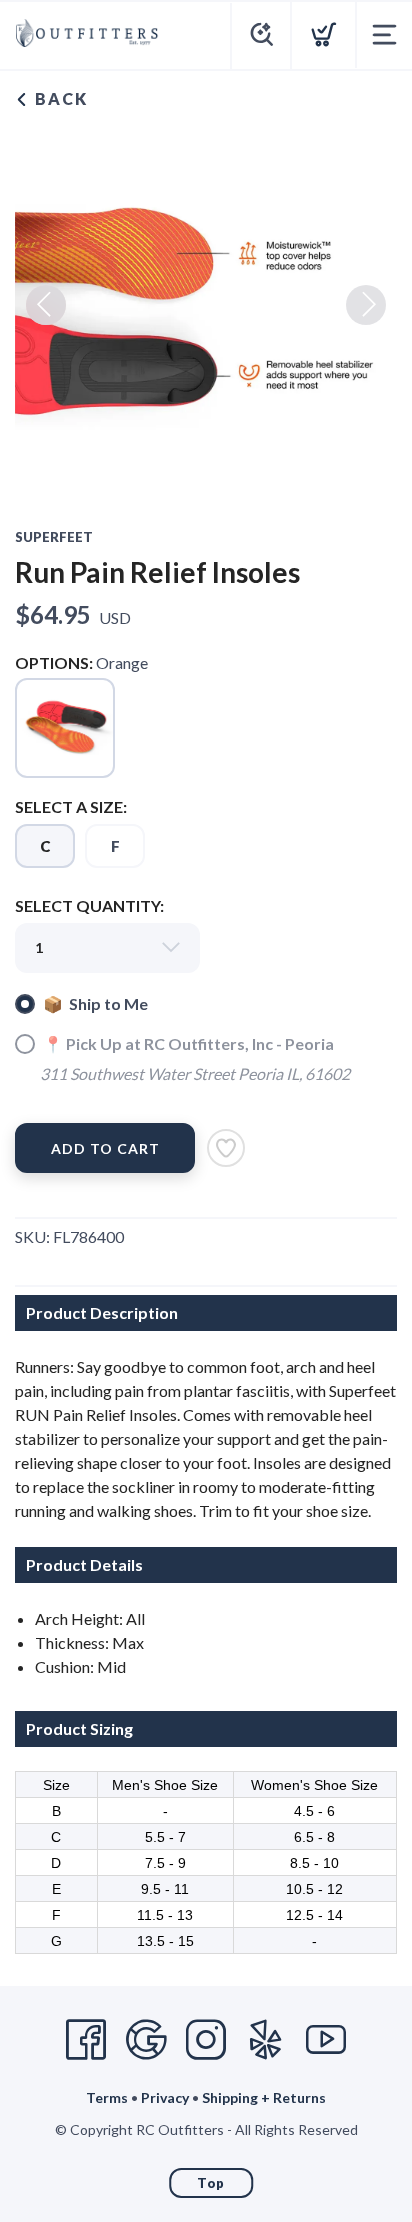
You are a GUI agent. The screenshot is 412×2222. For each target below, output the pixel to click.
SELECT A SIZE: (71, 806)
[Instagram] (206, 2040)
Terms (107, 2097)
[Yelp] (266, 2040)
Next (366, 305)
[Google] (146, 2040)
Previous (46, 305)
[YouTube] (326, 2040)
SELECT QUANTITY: (89, 905)
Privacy (165, 2097)
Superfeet (54, 537)
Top (211, 2183)
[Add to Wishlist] (226, 1148)
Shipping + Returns (264, 2097)
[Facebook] (86, 2040)
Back (59, 98)
